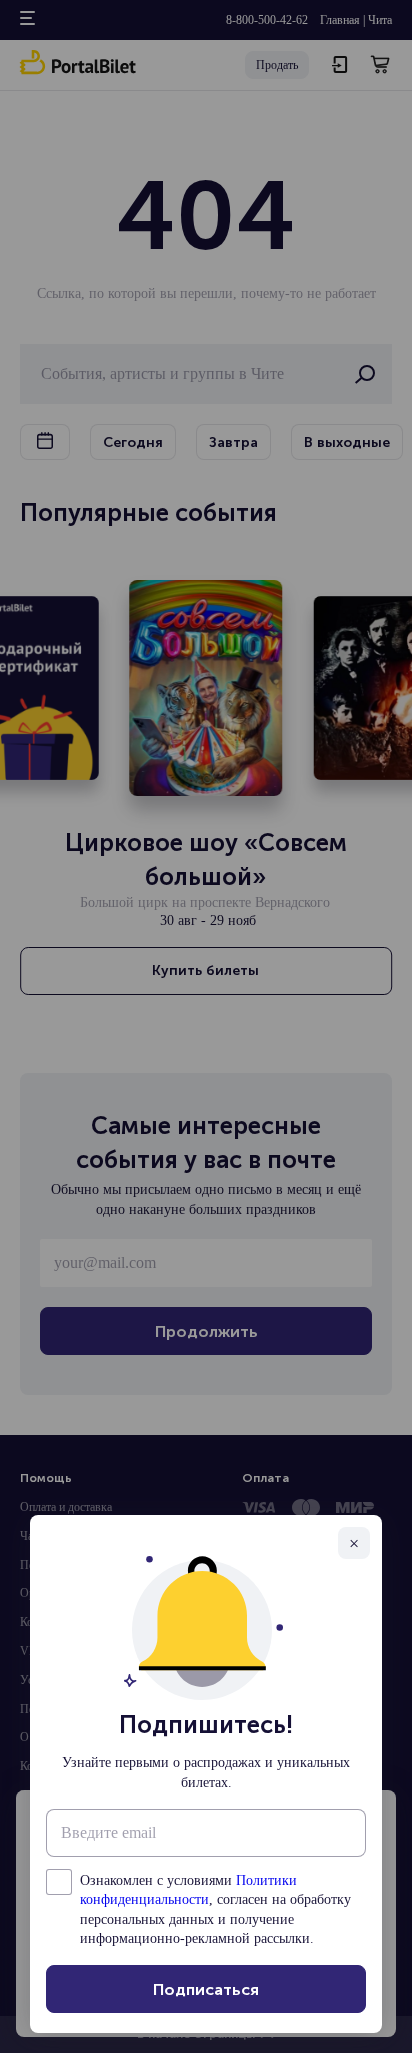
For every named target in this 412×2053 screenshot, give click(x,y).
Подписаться (206, 1989)
